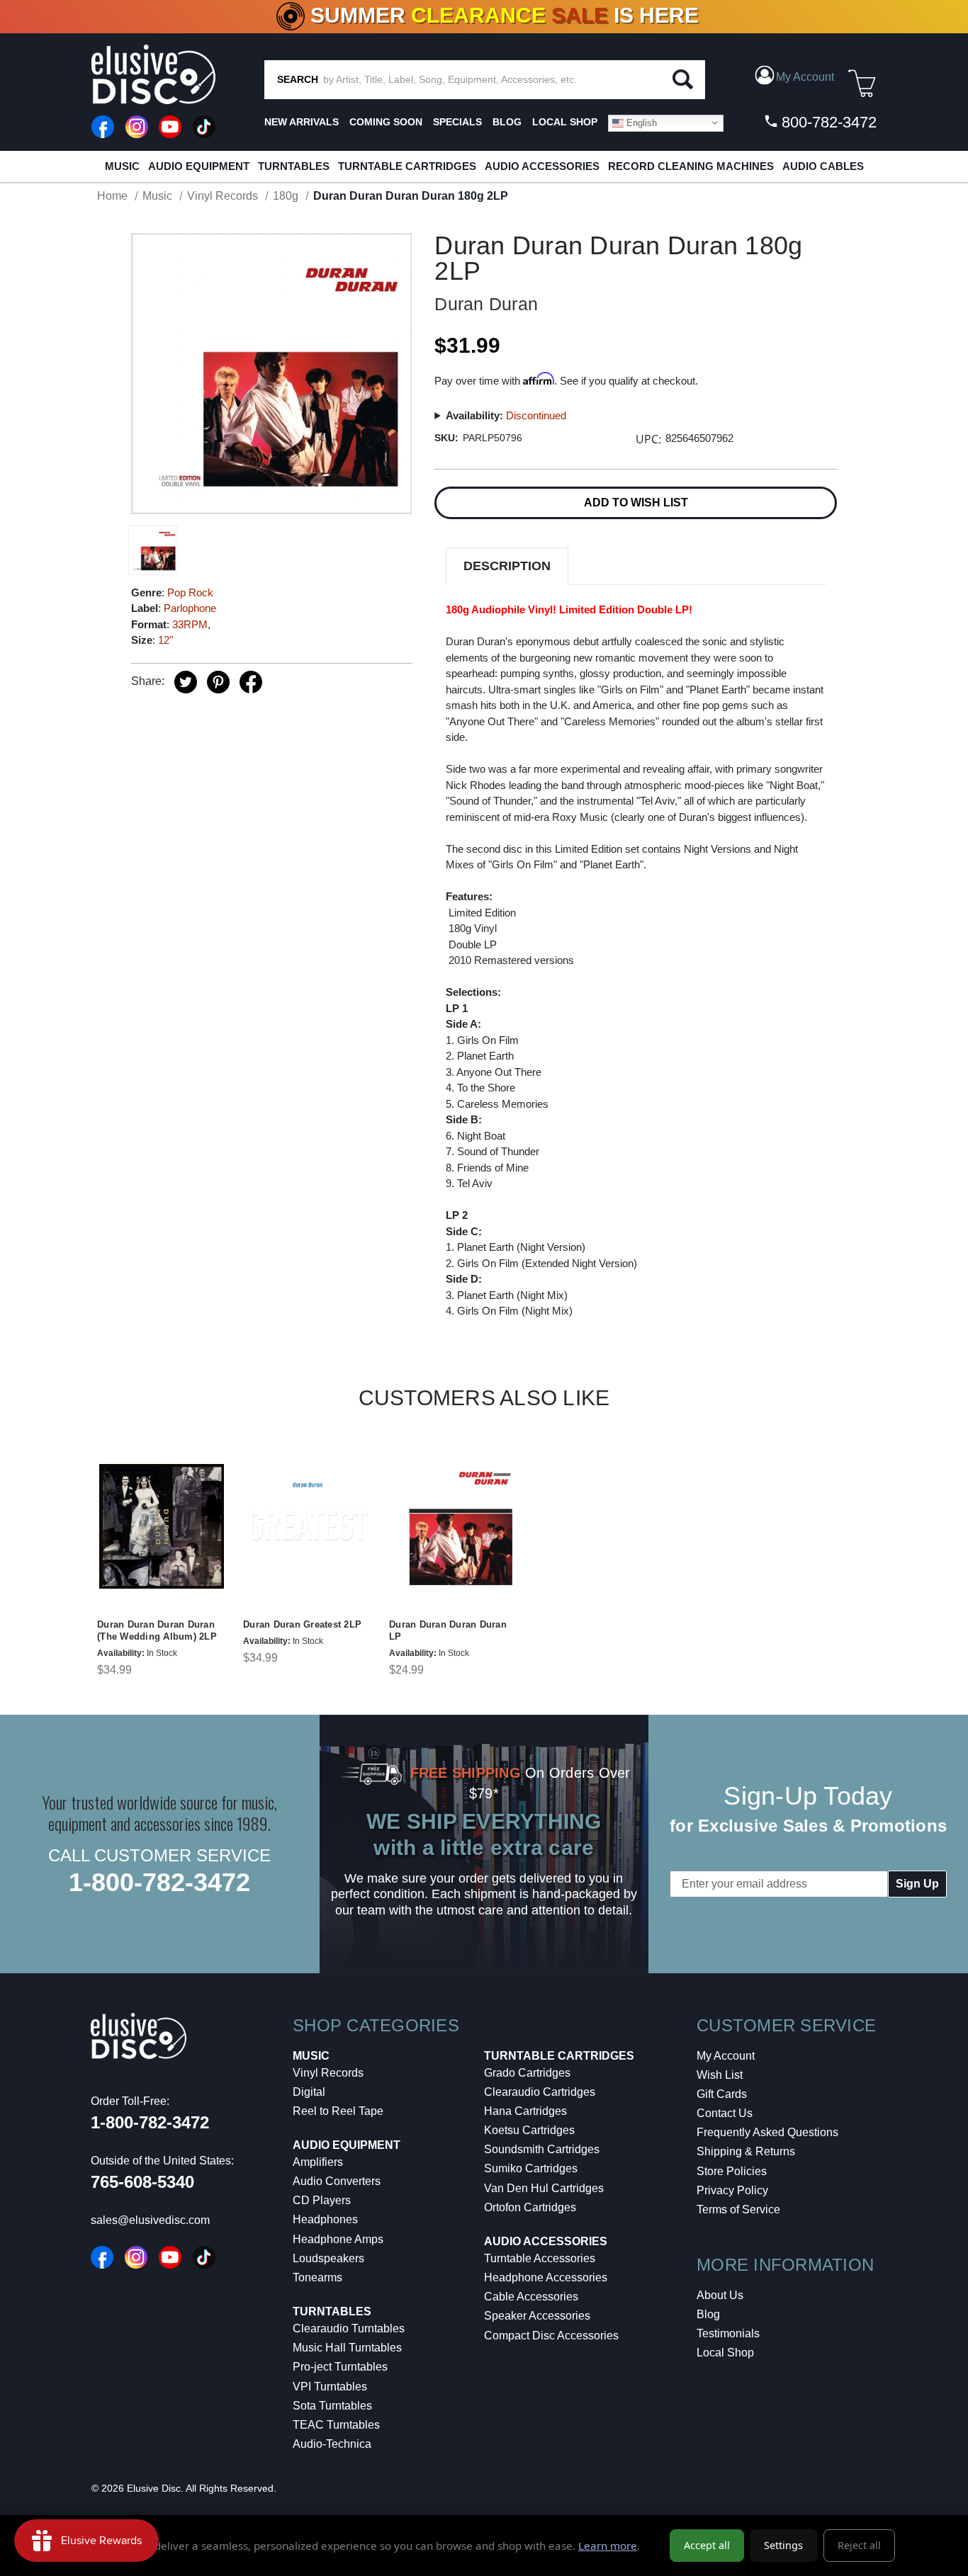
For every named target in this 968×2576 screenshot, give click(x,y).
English (640, 122)
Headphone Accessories (546, 2277)
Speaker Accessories (537, 2316)
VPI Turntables (330, 2387)
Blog (708, 2314)
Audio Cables (823, 166)
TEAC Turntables (336, 2425)
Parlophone (190, 608)
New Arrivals (302, 122)
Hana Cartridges (525, 2111)
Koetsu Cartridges (529, 2130)
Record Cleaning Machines (691, 166)
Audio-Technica (332, 2444)
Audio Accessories (542, 166)
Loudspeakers (328, 2258)
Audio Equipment (199, 166)
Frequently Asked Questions (767, 2132)
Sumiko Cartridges (531, 2168)
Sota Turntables (332, 2406)
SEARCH (298, 79)
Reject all (859, 2545)
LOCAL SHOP (565, 122)
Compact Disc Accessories (551, 2336)
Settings (783, 2545)
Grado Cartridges (527, 2073)
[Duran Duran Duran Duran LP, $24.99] (454, 1526)
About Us (720, 2295)
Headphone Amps (338, 2239)
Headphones (325, 2219)
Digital (309, 2092)
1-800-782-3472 (159, 1882)
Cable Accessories (531, 2297)
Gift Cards (722, 2094)
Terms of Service (738, 2209)
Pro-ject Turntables (340, 2367)
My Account (726, 2056)
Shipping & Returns (746, 2151)
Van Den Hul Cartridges (544, 2188)
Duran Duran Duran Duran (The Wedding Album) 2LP (157, 1630)
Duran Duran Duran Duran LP (448, 1630)
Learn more (608, 2546)
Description (507, 566)
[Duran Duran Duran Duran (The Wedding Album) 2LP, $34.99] (162, 1526)
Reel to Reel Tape (338, 2111)
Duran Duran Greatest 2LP (302, 1624)
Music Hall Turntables (347, 2348)
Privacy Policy (732, 2190)
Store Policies (732, 2171)
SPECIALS (457, 122)
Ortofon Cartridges (530, 2207)
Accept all (707, 2545)
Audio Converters (337, 2181)
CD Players (322, 2200)
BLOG (507, 122)
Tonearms (317, 2277)
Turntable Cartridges (407, 166)
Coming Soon (386, 122)
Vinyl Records (328, 2073)
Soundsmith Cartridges (542, 2149)
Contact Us (725, 2113)
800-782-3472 (827, 122)
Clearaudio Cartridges (540, 2092)
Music (122, 166)
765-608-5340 (142, 2182)
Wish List (720, 2075)
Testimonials (728, 2333)
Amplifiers (318, 2162)
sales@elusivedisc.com (150, 2220)
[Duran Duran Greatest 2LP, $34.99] (308, 1526)
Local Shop (725, 2353)
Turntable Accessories (540, 2258)
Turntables (294, 166)
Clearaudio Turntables (349, 2328)
